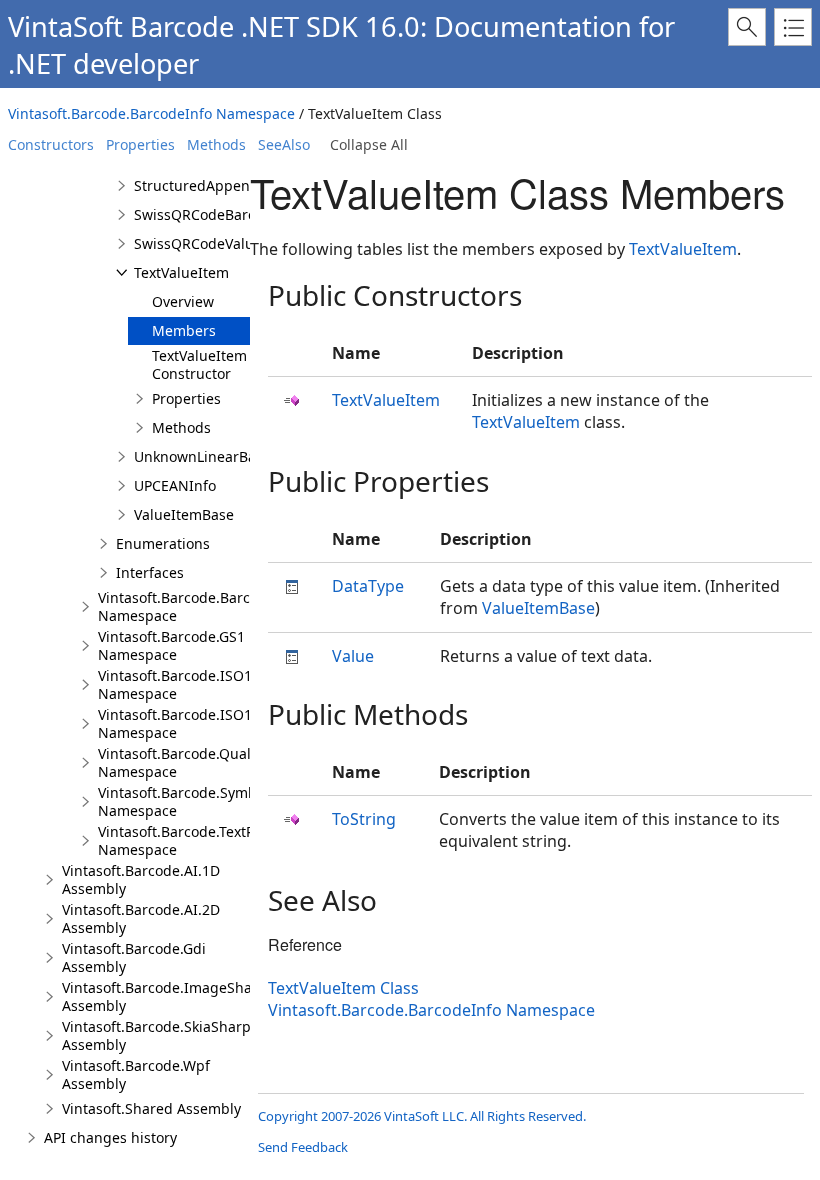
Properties (140, 144)
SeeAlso (284, 144)
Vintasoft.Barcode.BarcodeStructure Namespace (218, 606)
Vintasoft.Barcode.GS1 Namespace (171, 645)
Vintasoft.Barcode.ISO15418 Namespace (191, 684)
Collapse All (369, 144)
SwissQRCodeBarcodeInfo (220, 214)
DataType (368, 586)
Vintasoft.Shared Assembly (151, 1108)
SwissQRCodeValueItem (213, 243)
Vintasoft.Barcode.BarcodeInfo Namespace (151, 113)
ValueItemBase (184, 514)
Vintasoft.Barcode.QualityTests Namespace (199, 762)
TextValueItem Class (343, 988)
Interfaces (150, 572)
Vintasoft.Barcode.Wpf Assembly (136, 1074)
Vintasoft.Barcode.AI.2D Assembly (141, 918)
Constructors (51, 144)
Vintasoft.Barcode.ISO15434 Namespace (191, 723)
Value (353, 656)
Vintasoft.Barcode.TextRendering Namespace (207, 840)
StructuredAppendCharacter (229, 185)
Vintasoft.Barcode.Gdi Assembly (134, 957)
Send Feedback (303, 1147)
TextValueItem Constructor (199, 364)
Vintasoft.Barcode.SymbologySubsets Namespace (222, 801)
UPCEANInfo (175, 485)
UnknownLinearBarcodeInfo (227, 456)
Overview (183, 301)
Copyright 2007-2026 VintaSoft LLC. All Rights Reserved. (422, 1116)
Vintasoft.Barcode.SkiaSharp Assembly (156, 1035)
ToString (364, 819)
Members (184, 330)
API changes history (110, 1137)
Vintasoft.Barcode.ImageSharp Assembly (164, 996)
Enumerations (163, 543)
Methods (216, 144)
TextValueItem (181, 272)
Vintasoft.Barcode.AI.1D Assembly (141, 879)
